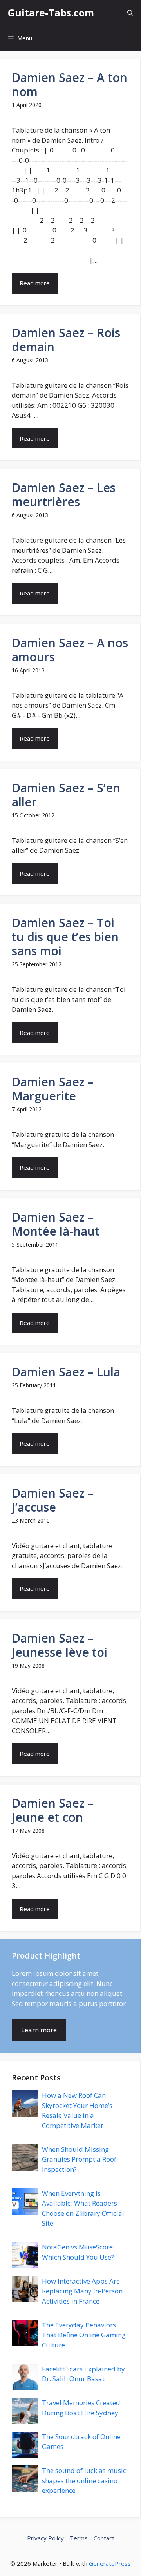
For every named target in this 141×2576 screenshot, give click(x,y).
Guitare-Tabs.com (51, 13)
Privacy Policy (45, 2538)
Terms (79, 2538)
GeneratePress (110, 2563)
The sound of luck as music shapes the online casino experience (84, 2480)
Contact (104, 2538)
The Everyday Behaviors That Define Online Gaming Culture (84, 2335)
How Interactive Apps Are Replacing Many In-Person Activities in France (82, 2291)
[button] (130, 13)
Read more (35, 283)
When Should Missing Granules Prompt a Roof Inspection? (79, 2159)
